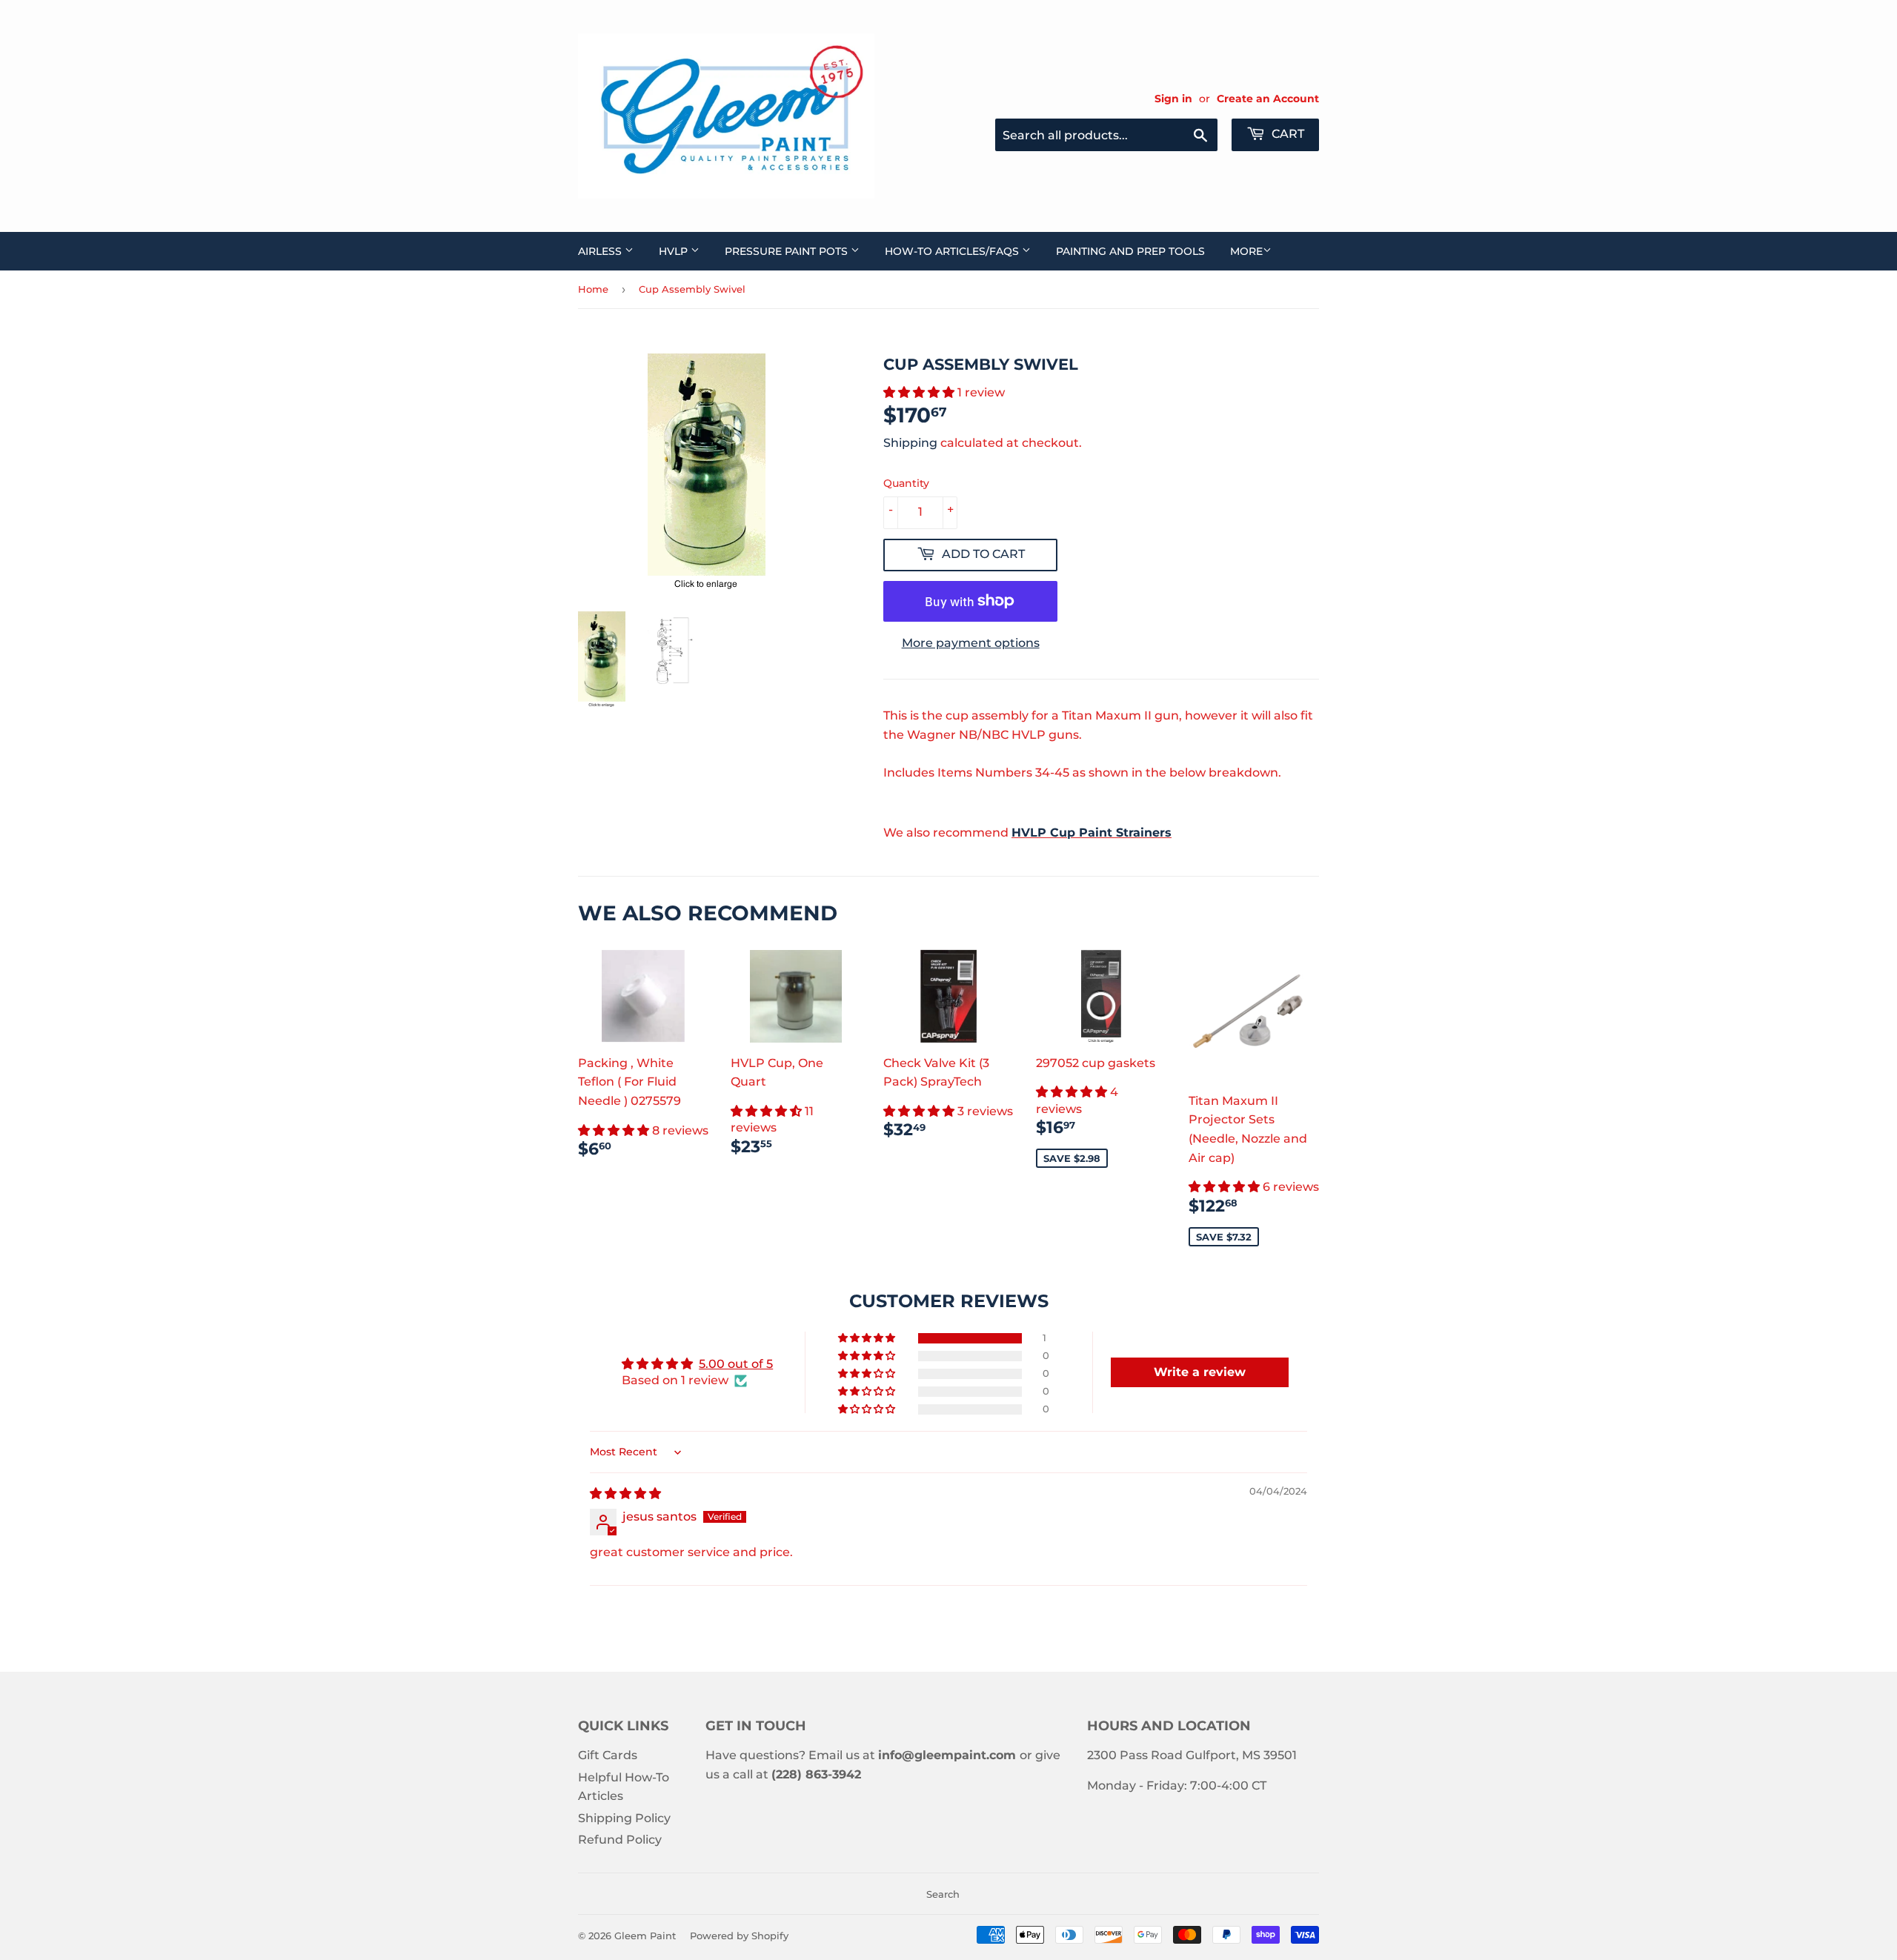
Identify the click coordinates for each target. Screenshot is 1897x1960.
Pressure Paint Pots (788, 251)
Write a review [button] (1200, 1372)
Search (943, 1894)
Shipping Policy (624, 1818)
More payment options (971, 643)
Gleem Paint (645, 1936)
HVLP (675, 251)
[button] (920, 392)
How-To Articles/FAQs (953, 251)
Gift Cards (608, 1755)
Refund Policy (620, 1840)
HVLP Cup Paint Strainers (1092, 833)
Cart (1286, 134)
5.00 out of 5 (736, 1364)
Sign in (1173, 99)
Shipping (910, 443)
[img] (625, 1494)
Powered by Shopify (739, 1936)
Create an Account (1268, 99)
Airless (601, 251)
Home (593, 289)
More (1246, 251)
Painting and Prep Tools (1130, 251)
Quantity (906, 483)
